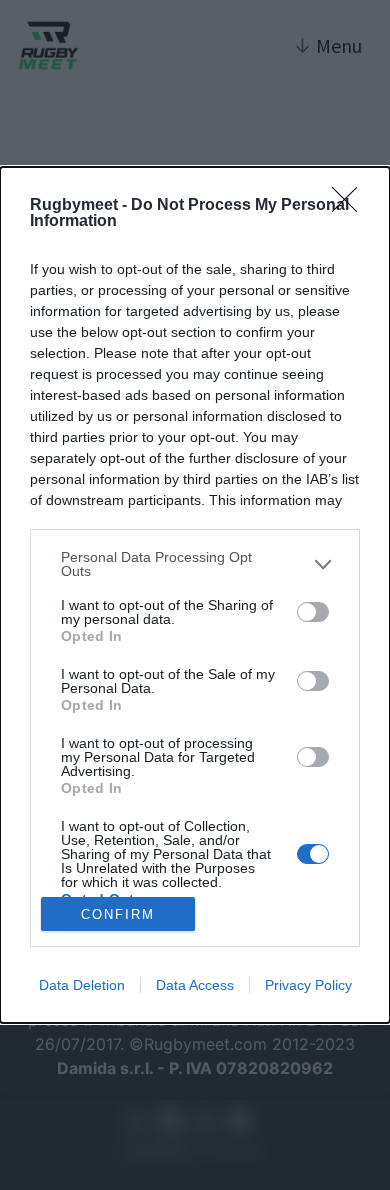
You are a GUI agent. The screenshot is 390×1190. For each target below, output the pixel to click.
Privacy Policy (308, 985)
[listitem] (195, 564)
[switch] (313, 612)
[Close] (351, 206)
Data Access (195, 985)
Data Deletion (82, 985)
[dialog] (195, 595)
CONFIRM (118, 914)
